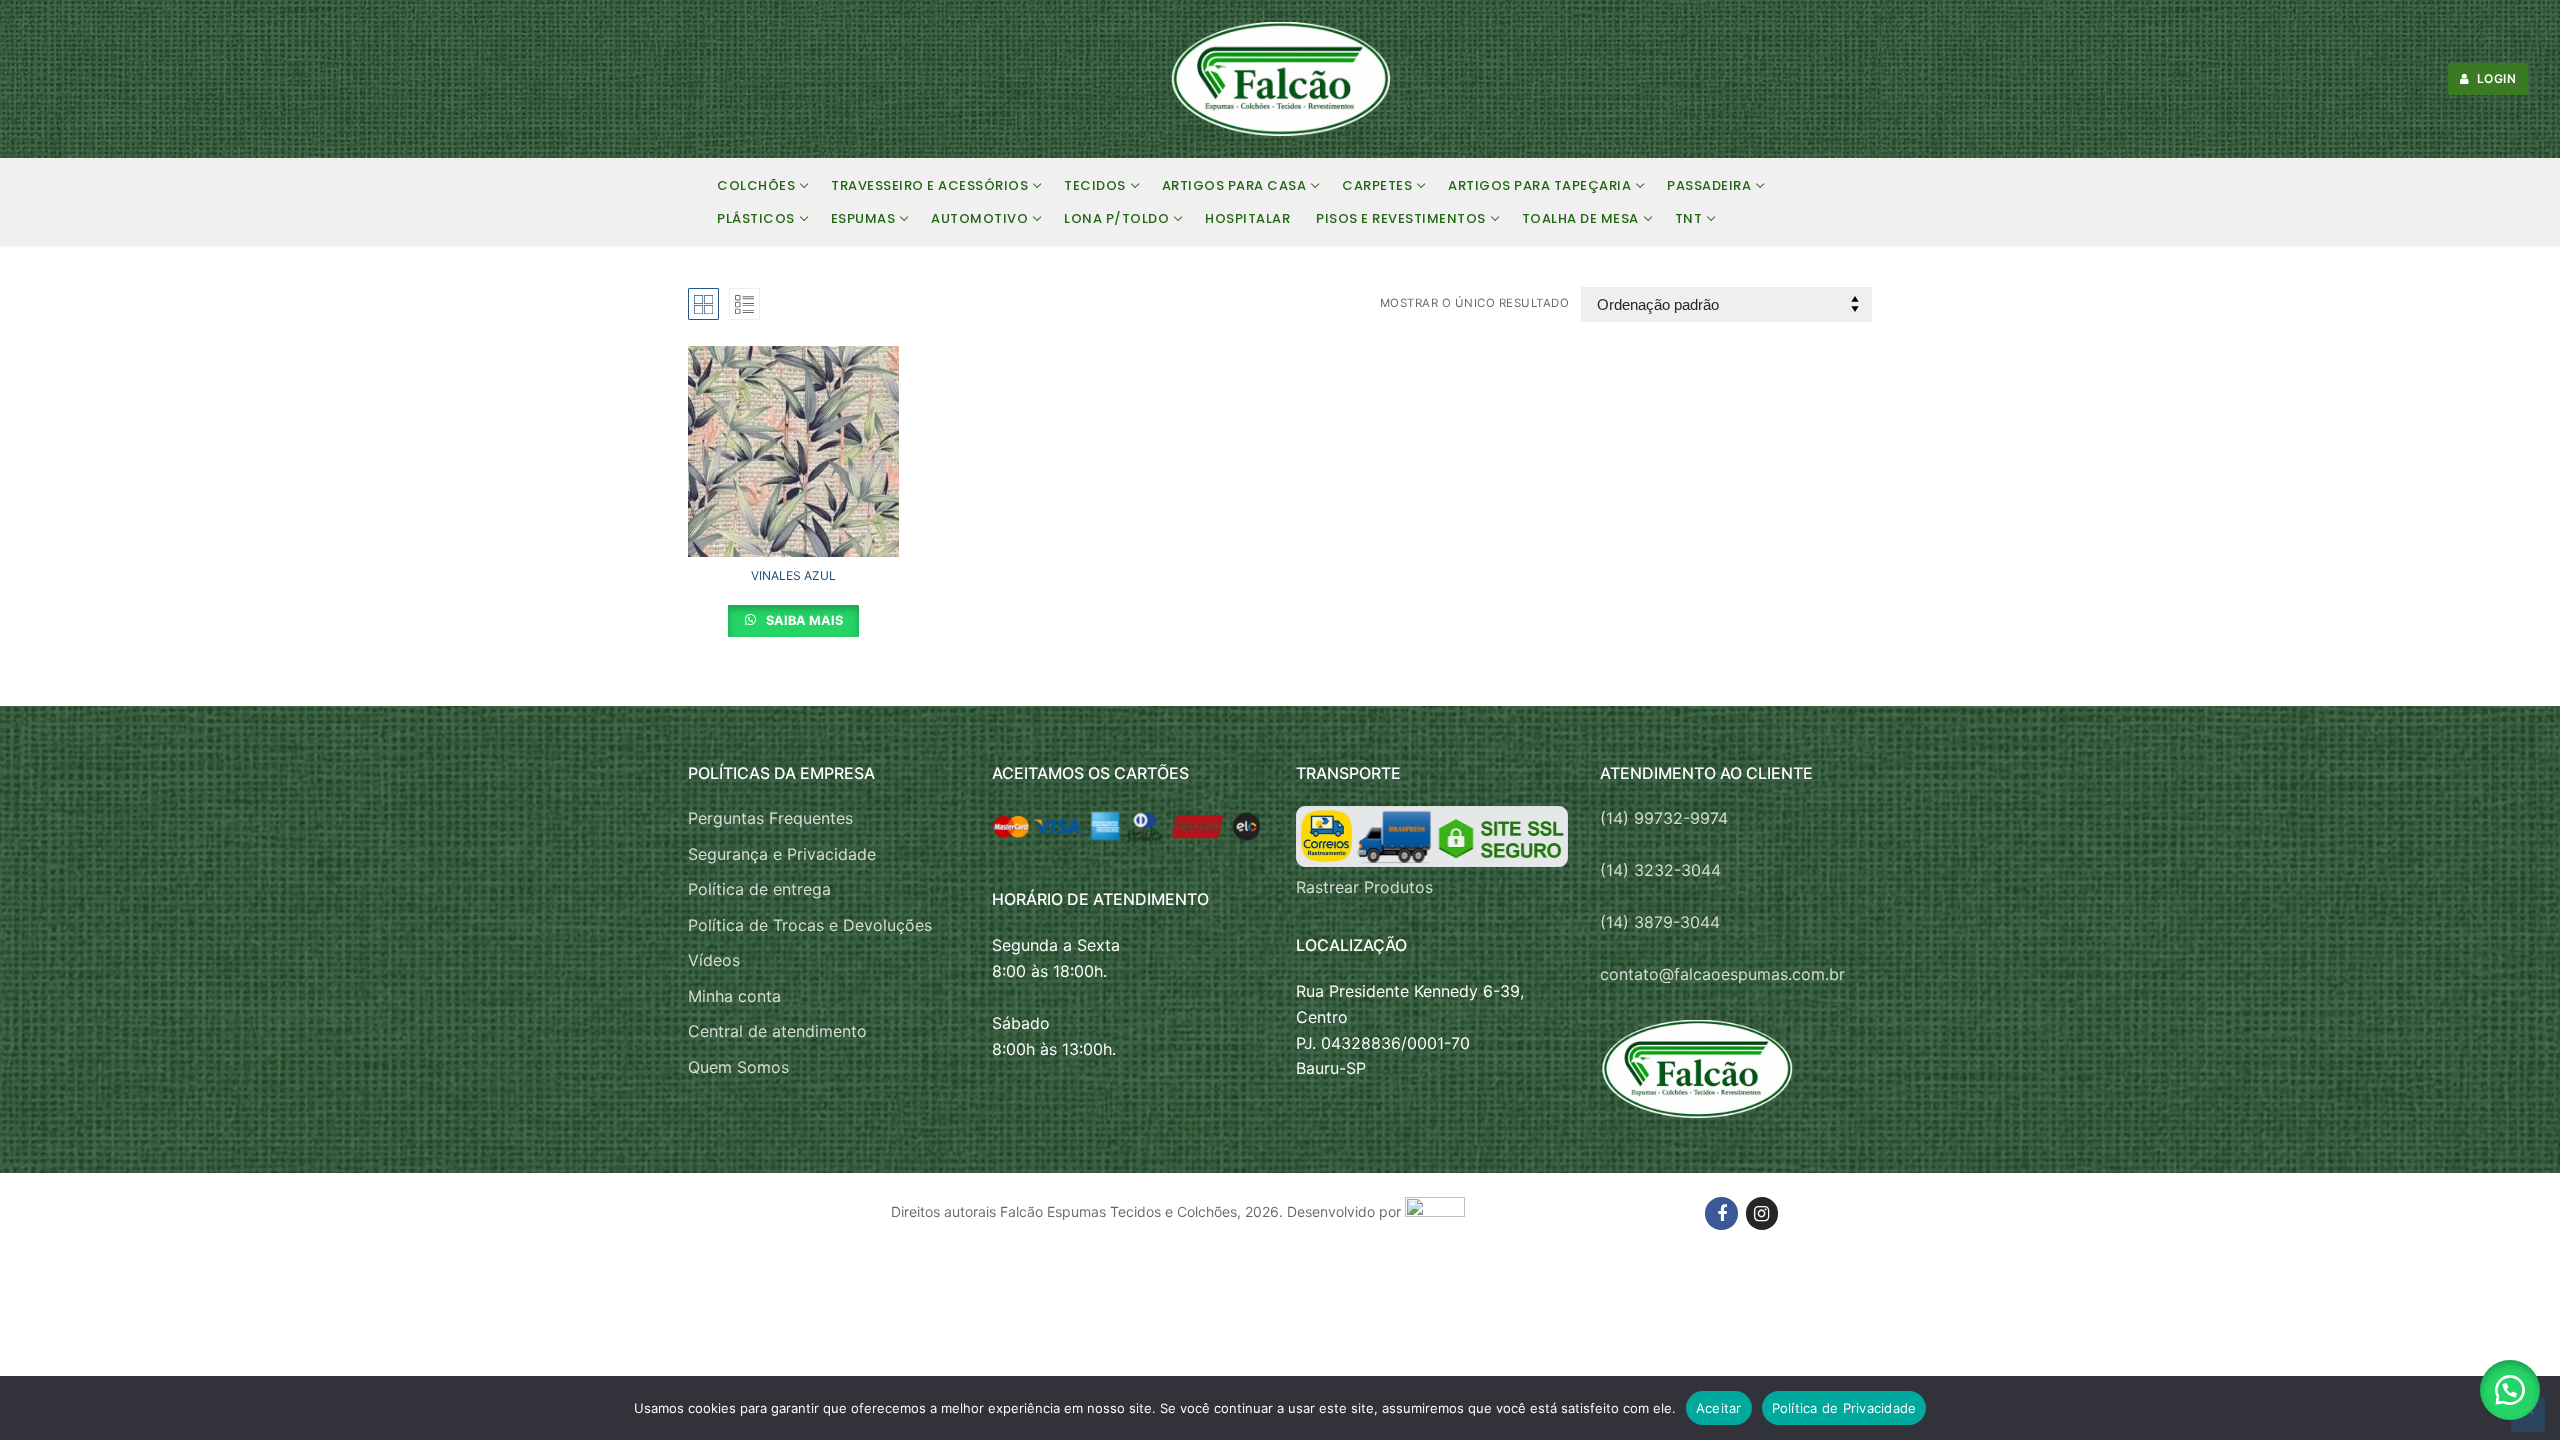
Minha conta (734, 996)
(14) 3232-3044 (1660, 870)
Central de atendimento (777, 1031)
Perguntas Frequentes (770, 818)
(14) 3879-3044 (1660, 922)
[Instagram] (1762, 1213)
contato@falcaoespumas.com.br (1722, 974)
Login (2494, 78)
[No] (2528, 1415)
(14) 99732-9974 (1664, 818)
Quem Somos (738, 1067)
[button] (2510, 1390)
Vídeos (714, 960)
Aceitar (1719, 1408)
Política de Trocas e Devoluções (810, 925)
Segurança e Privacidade (782, 854)
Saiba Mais (803, 620)
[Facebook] (1721, 1213)
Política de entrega (759, 889)
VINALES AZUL (793, 575)
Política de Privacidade (1844, 1408)
